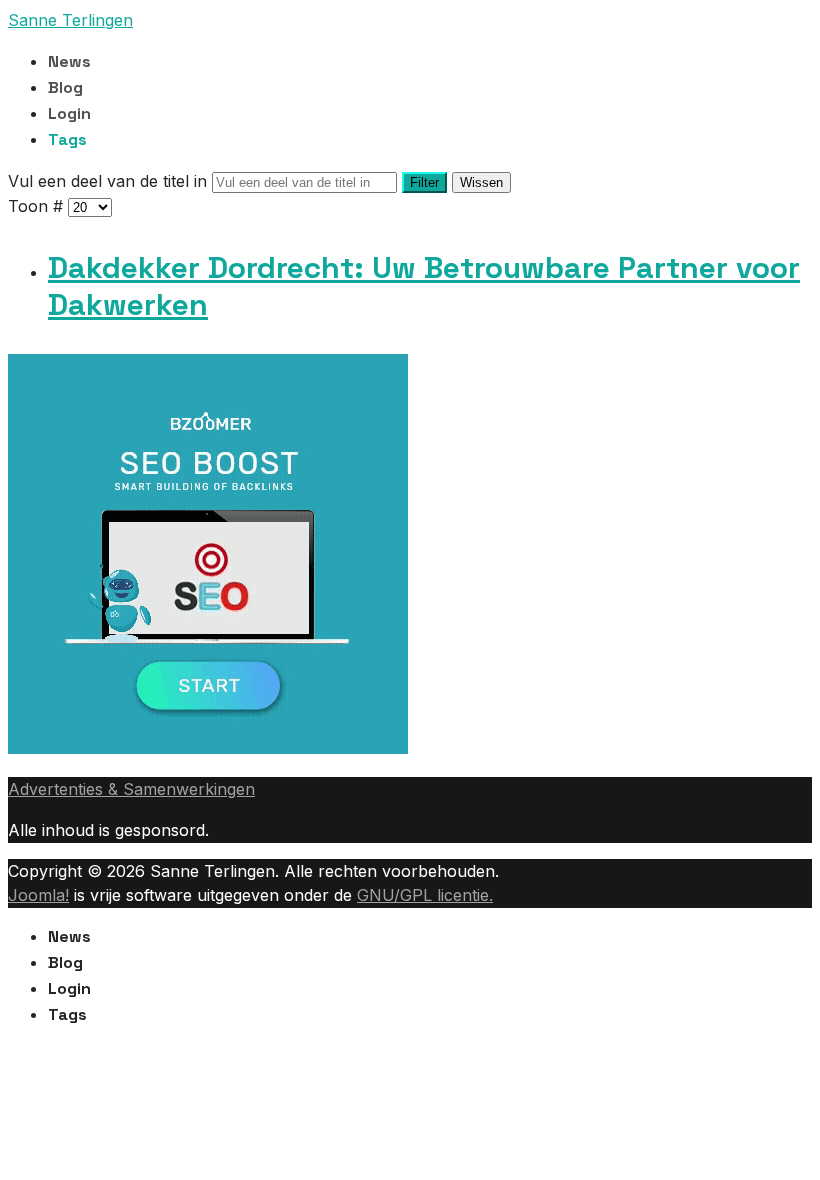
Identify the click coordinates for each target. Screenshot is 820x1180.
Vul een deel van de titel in (110, 181)
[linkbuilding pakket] (208, 748)
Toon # (38, 206)
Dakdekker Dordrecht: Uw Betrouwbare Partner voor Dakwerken (424, 286)
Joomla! (38, 895)
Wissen (481, 182)
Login (69, 113)
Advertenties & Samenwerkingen (131, 789)
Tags (67, 139)
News (69, 61)
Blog (65, 87)
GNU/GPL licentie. (425, 895)
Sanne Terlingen (70, 20)
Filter (424, 182)
